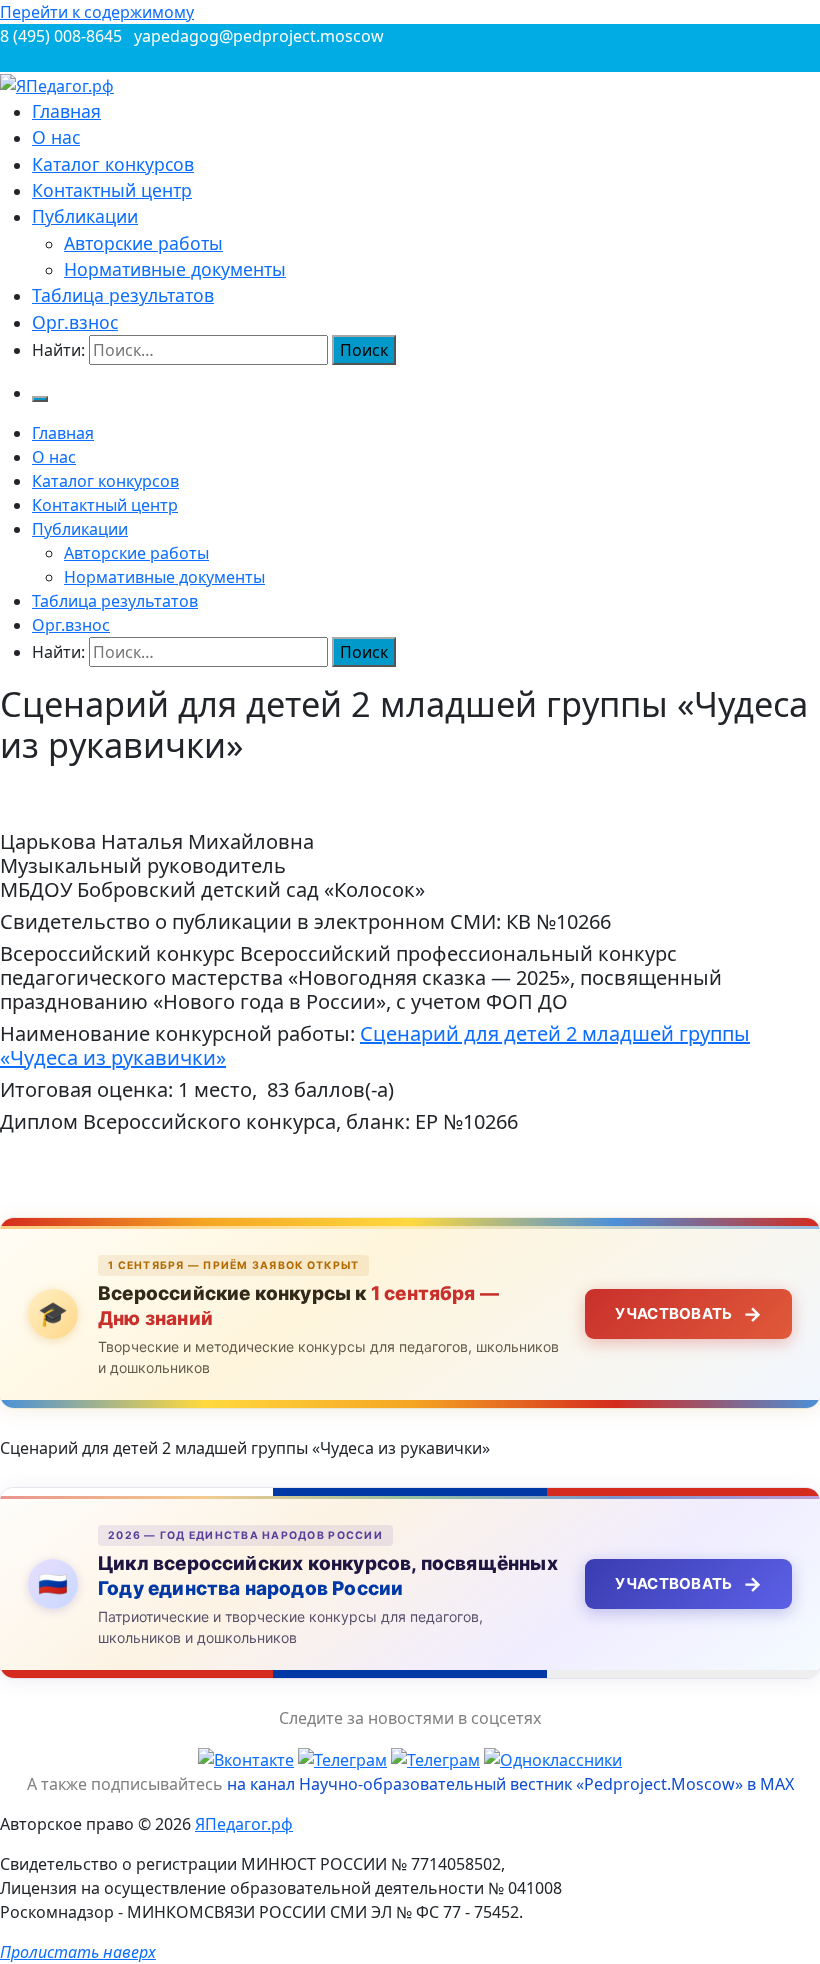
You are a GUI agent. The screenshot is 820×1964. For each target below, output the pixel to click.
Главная (66, 111)
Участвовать (688, 1314)
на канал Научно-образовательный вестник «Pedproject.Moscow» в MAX (510, 1784)
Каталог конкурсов (113, 164)
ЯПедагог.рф (244, 1824)
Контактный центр (112, 190)
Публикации (85, 216)
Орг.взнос (75, 322)
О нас (56, 137)
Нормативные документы (175, 269)
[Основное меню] (40, 399)
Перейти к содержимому (97, 12)
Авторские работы (143, 243)
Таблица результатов (123, 295)
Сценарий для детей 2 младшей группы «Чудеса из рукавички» (375, 1045)
